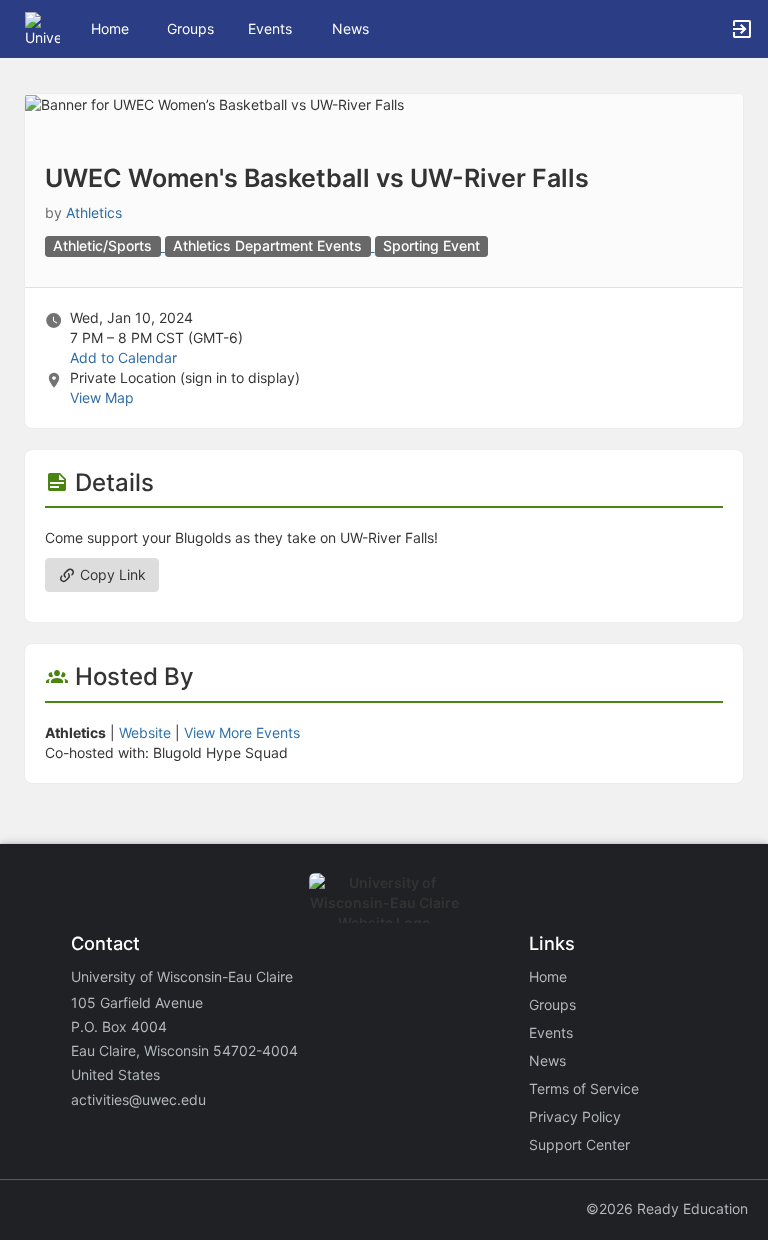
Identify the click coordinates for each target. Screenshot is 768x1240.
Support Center (579, 1144)
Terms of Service (584, 1088)
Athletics (94, 212)
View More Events (242, 732)
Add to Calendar (123, 357)
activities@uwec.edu (138, 1099)
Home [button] (110, 28)
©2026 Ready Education (667, 1208)
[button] (42, 27)
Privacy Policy (575, 1116)
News (350, 28)
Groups (190, 28)
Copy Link (111, 574)
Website (145, 732)
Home (548, 976)
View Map (102, 397)
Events (270, 28)
